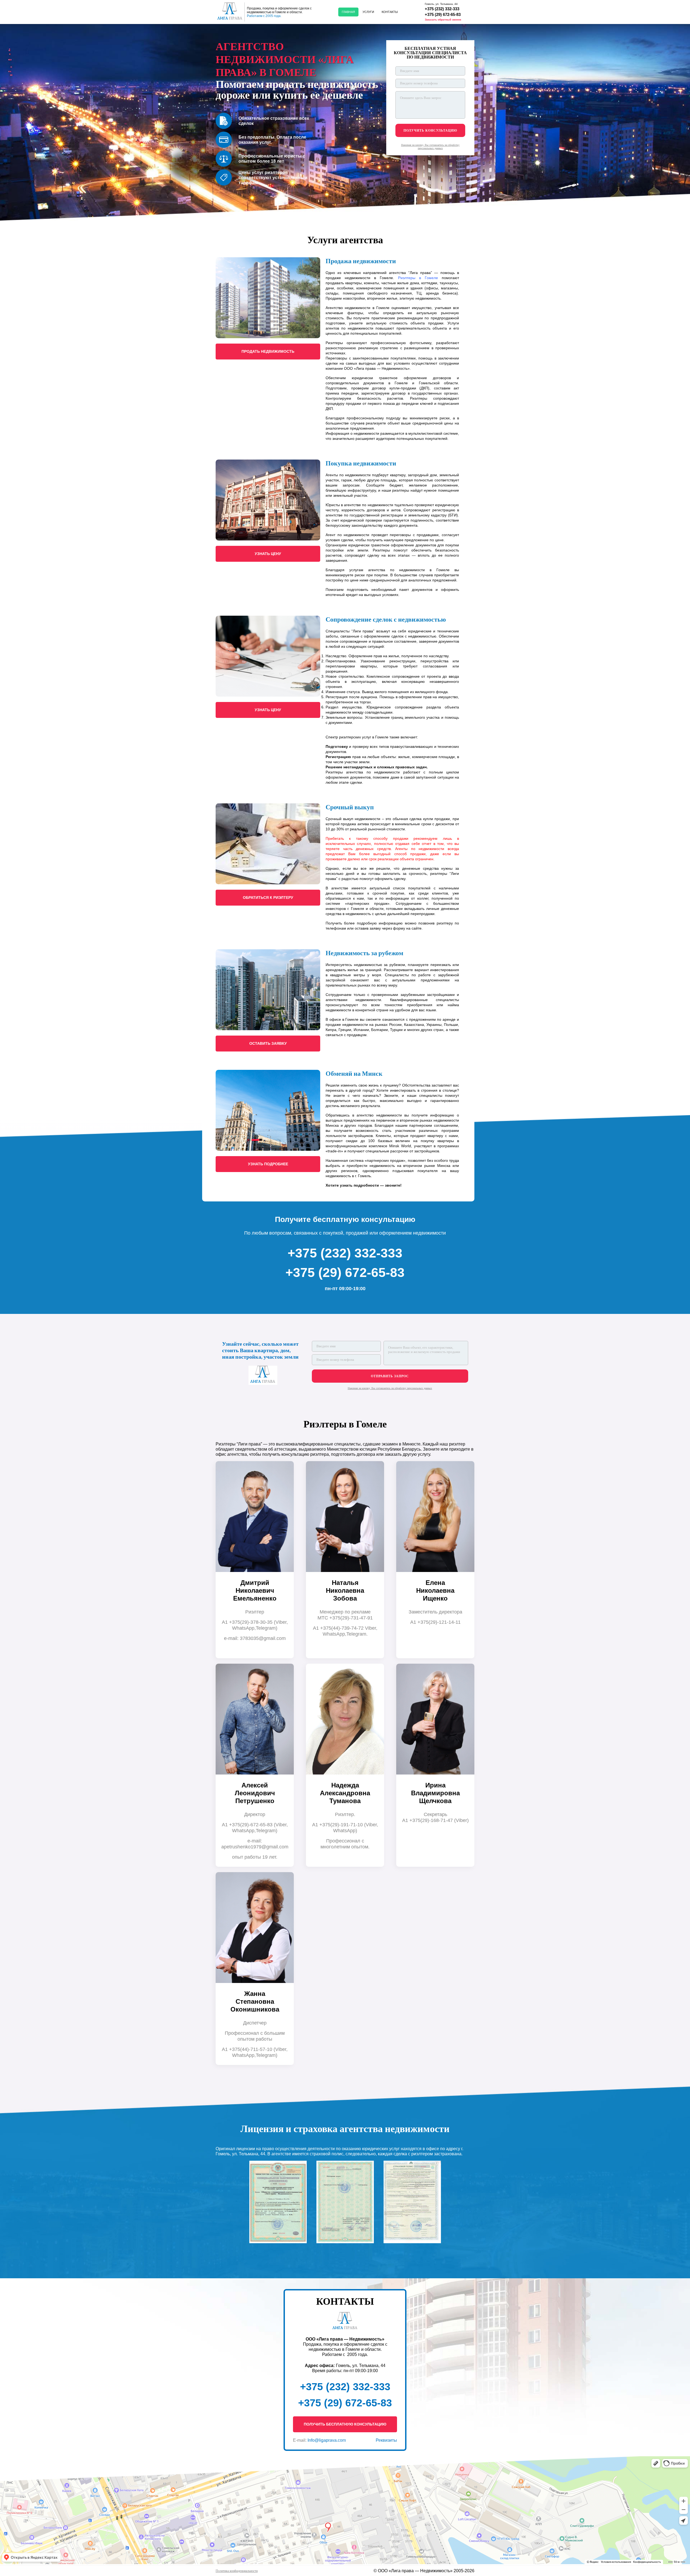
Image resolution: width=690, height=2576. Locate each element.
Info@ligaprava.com (327, 2440)
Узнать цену (268, 554)
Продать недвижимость (268, 351)
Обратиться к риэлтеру (268, 898)
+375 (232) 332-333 (442, 9)
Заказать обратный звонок (443, 20)
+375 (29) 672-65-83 (443, 14)
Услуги (368, 12)
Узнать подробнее (268, 1164)
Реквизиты (386, 2440)
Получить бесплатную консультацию (345, 2424)
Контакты (390, 12)
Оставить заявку (268, 1043)
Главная (348, 12)
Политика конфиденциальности (237, 2571)
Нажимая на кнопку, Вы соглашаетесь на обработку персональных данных (430, 147)
